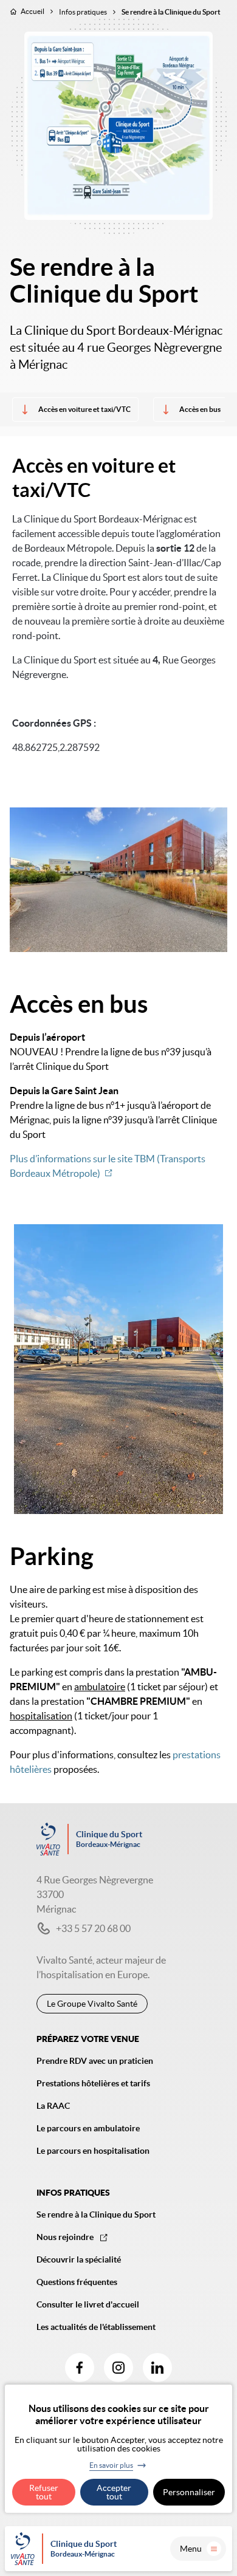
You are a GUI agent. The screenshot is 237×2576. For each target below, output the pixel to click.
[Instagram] (118, 2368)
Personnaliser (189, 2492)
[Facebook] (80, 2368)
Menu (191, 2549)
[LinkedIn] (157, 2368)
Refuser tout (44, 2492)
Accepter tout (114, 2492)
